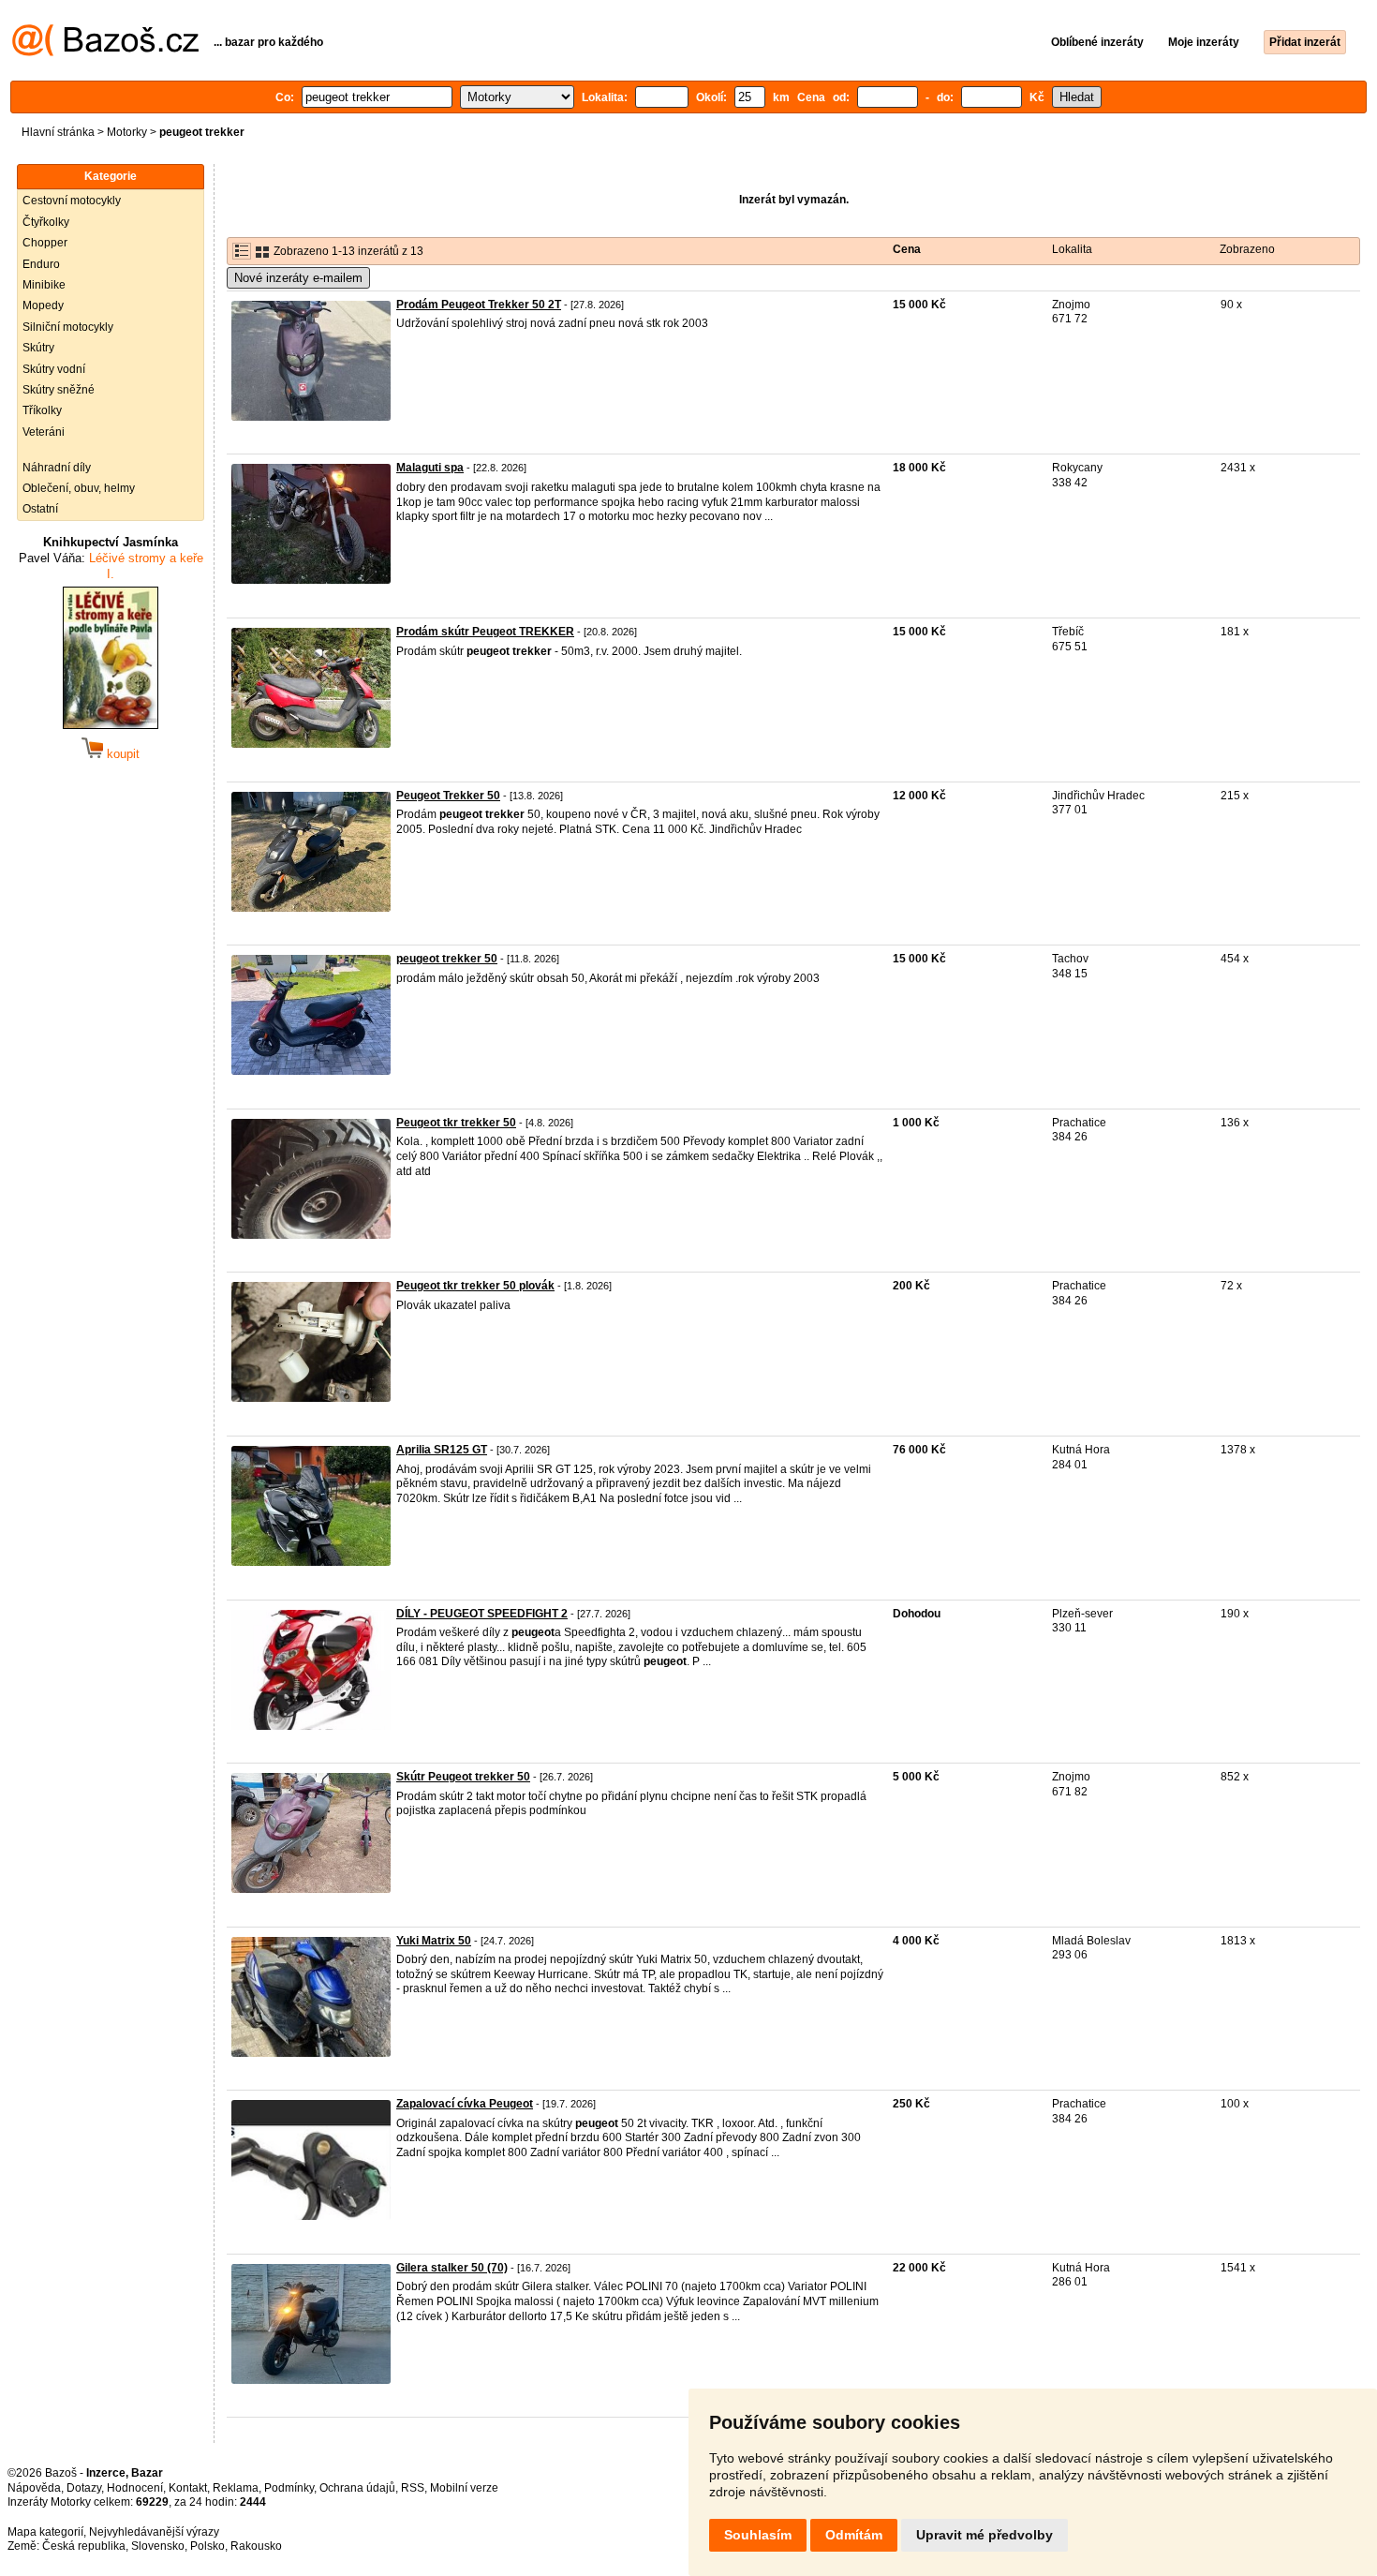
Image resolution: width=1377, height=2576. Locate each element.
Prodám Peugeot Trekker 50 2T (479, 305)
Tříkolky (42, 410)
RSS (413, 2488)
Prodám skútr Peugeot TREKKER (485, 632)
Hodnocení (135, 2488)
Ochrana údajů (357, 2488)
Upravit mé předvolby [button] (985, 2535)
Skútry (38, 348)
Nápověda (34, 2488)
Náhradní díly (57, 468)
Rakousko (256, 2546)
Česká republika (84, 2546)
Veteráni (44, 432)
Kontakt (188, 2488)
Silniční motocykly (68, 327)
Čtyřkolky (46, 222)
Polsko (207, 2546)
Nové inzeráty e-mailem (298, 278)
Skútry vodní (54, 369)
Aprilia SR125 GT (442, 1450)
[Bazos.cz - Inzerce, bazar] (105, 52)
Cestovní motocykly (72, 201)
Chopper (45, 243)
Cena (907, 249)
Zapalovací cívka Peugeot (465, 2104)
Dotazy (84, 2488)
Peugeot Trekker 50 (448, 796)
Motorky (127, 132)
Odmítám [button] (854, 2535)
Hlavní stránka (58, 132)
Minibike (44, 285)
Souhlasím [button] (758, 2535)
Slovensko (158, 2546)
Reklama (236, 2488)
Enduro (41, 264)
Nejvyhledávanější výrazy (154, 2532)
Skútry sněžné (59, 390)
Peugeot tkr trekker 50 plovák (475, 1286)
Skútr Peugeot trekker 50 (463, 1777)
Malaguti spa (430, 468)
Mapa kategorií (45, 2532)
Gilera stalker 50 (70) (452, 2268)
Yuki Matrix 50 (434, 1941)
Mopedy (43, 305)
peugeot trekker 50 (447, 959)
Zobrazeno (1247, 249)
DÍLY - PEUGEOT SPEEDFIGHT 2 (482, 1614)
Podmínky (289, 2488)
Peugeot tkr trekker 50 (456, 1123)
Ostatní (40, 509)
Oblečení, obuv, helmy (79, 488)
